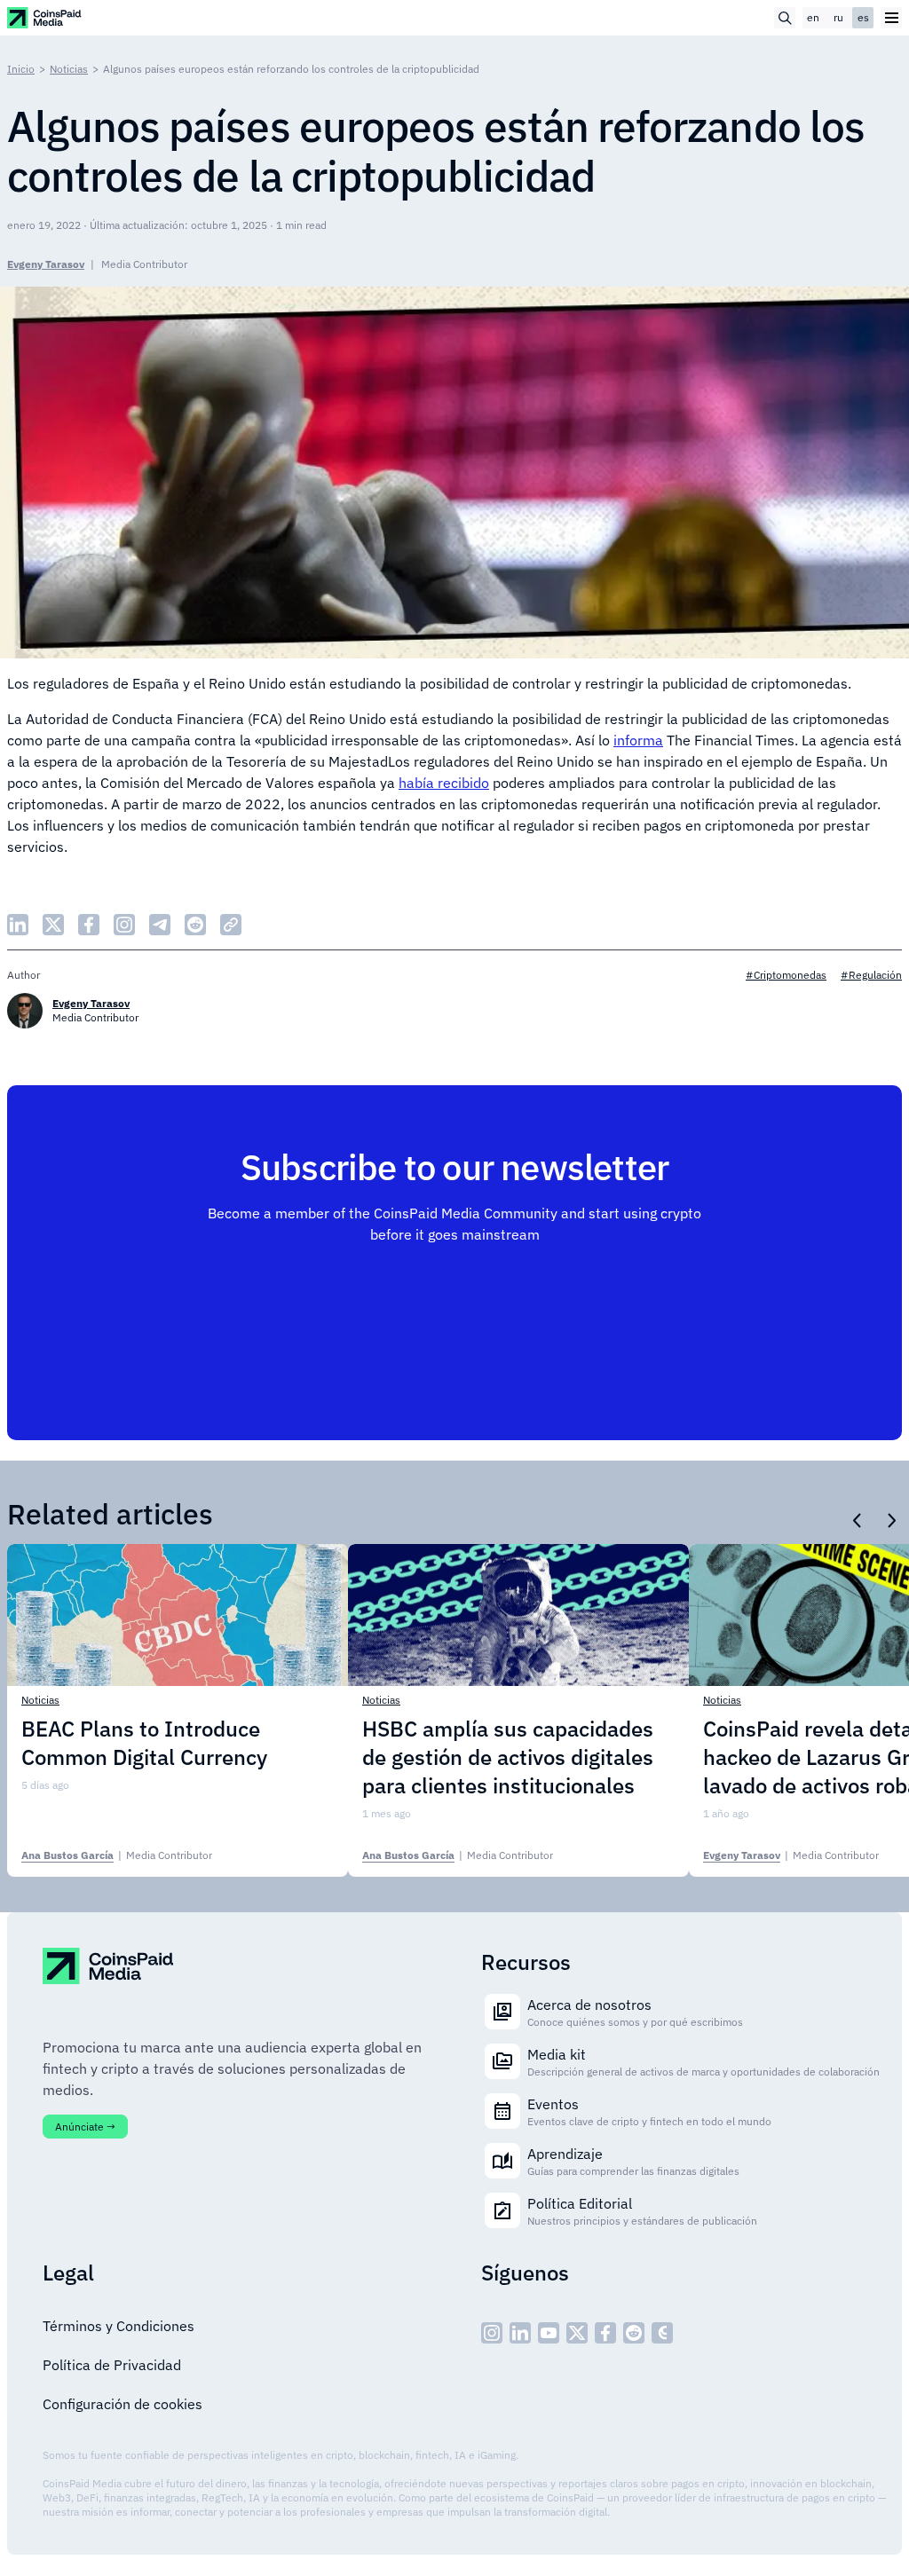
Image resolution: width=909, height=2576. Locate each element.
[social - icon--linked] (520, 2333)
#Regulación (871, 975)
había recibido (444, 783)
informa (638, 740)
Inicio (21, 69)
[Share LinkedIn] (18, 925)
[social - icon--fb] (605, 2333)
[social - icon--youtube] (549, 2333)
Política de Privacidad (112, 2365)
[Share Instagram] (124, 925)
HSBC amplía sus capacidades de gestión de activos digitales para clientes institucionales (508, 1757)
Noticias (69, 69)
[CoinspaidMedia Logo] (45, 17)
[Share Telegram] (160, 925)
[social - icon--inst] (492, 2333)
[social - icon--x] (577, 2333)
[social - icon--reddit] (634, 2333)
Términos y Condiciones (119, 2326)
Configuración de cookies (123, 2404)
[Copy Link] (231, 925)
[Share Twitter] (53, 925)
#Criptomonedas (786, 975)
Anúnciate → (85, 2127)
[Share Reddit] (195, 925)
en (813, 17)
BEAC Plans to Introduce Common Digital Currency (144, 1743)
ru (838, 17)
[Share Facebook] (89, 925)
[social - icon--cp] (662, 2333)
